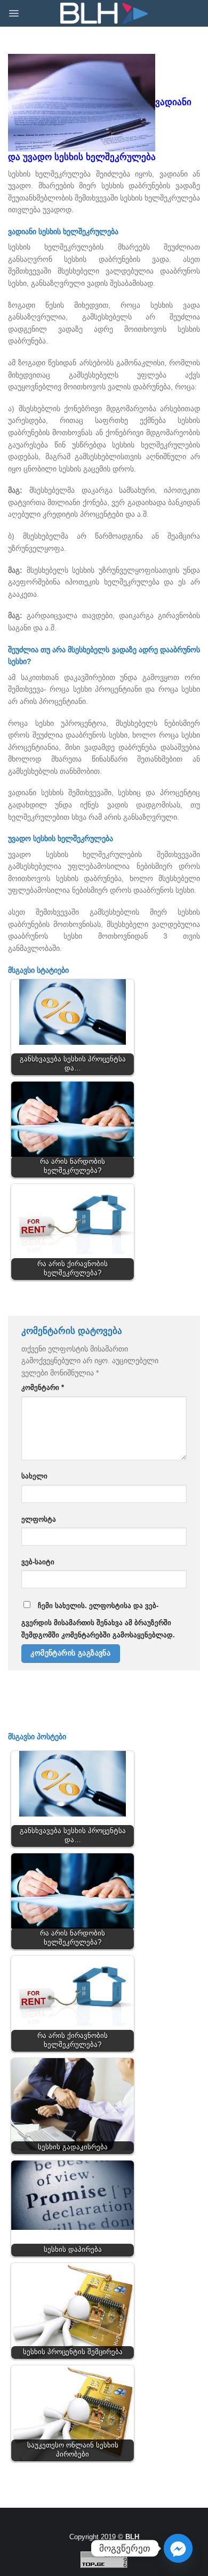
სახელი (34, 1476)
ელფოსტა (39, 1519)
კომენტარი (43, 1388)
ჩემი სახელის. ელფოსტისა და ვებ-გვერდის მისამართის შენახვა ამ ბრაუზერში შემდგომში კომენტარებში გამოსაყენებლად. (98, 1621)
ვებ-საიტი (38, 1562)
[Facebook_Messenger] (178, 2548)
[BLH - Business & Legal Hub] (104, 14)
